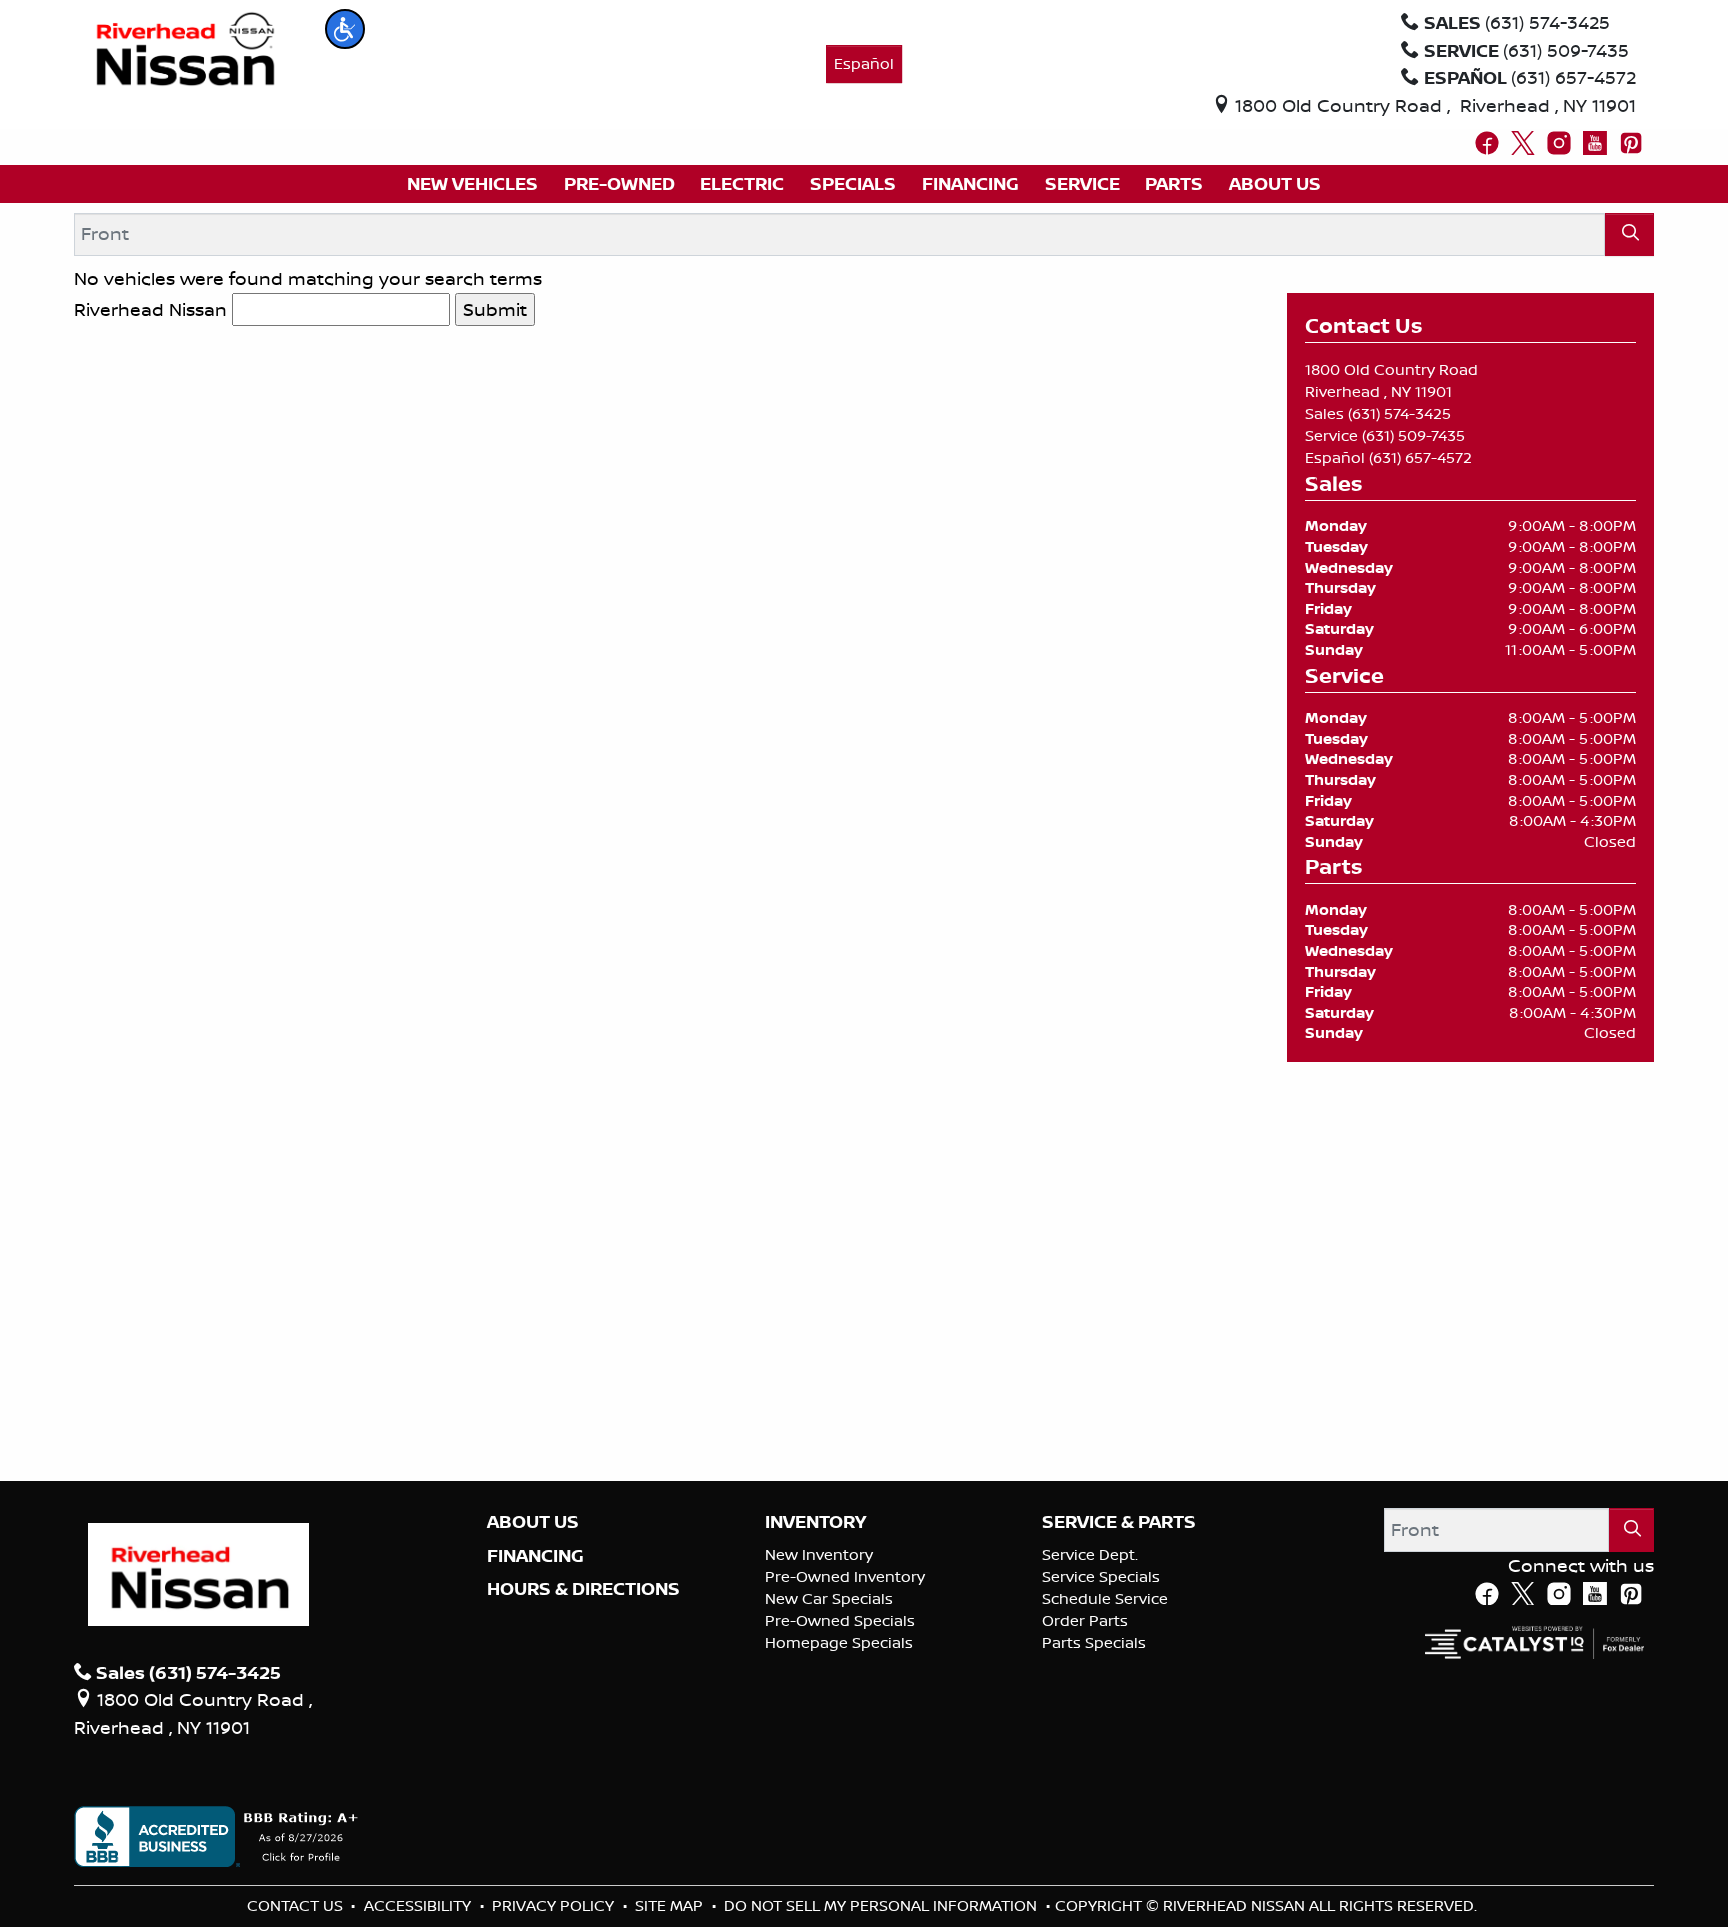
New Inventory (819, 1554)
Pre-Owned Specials (840, 1620)
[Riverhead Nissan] (185, 47)
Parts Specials (1094, 1642)
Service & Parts (1119, 1522)
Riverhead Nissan (150, 309)
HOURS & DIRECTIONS (583, 1589)
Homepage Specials (839, 1642)
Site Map (671, 1905)
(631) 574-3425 (1399, 413)
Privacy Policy (555, 1905)
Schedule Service (1105, 1598)
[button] (345, 29)
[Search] (1629, 234)
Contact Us (297, 1905)
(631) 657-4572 (1420, 457)
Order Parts (1085, 1620)
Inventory (815, 1522)
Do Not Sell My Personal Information (882, 1905)
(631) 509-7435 (1413, 435)
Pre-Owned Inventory (845, 1576)
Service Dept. (1090, 1554)
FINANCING (535, 1556)
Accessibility (419, 1905)
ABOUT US (533, 1522)
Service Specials (1101, 1576)
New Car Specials (829, 1598)
